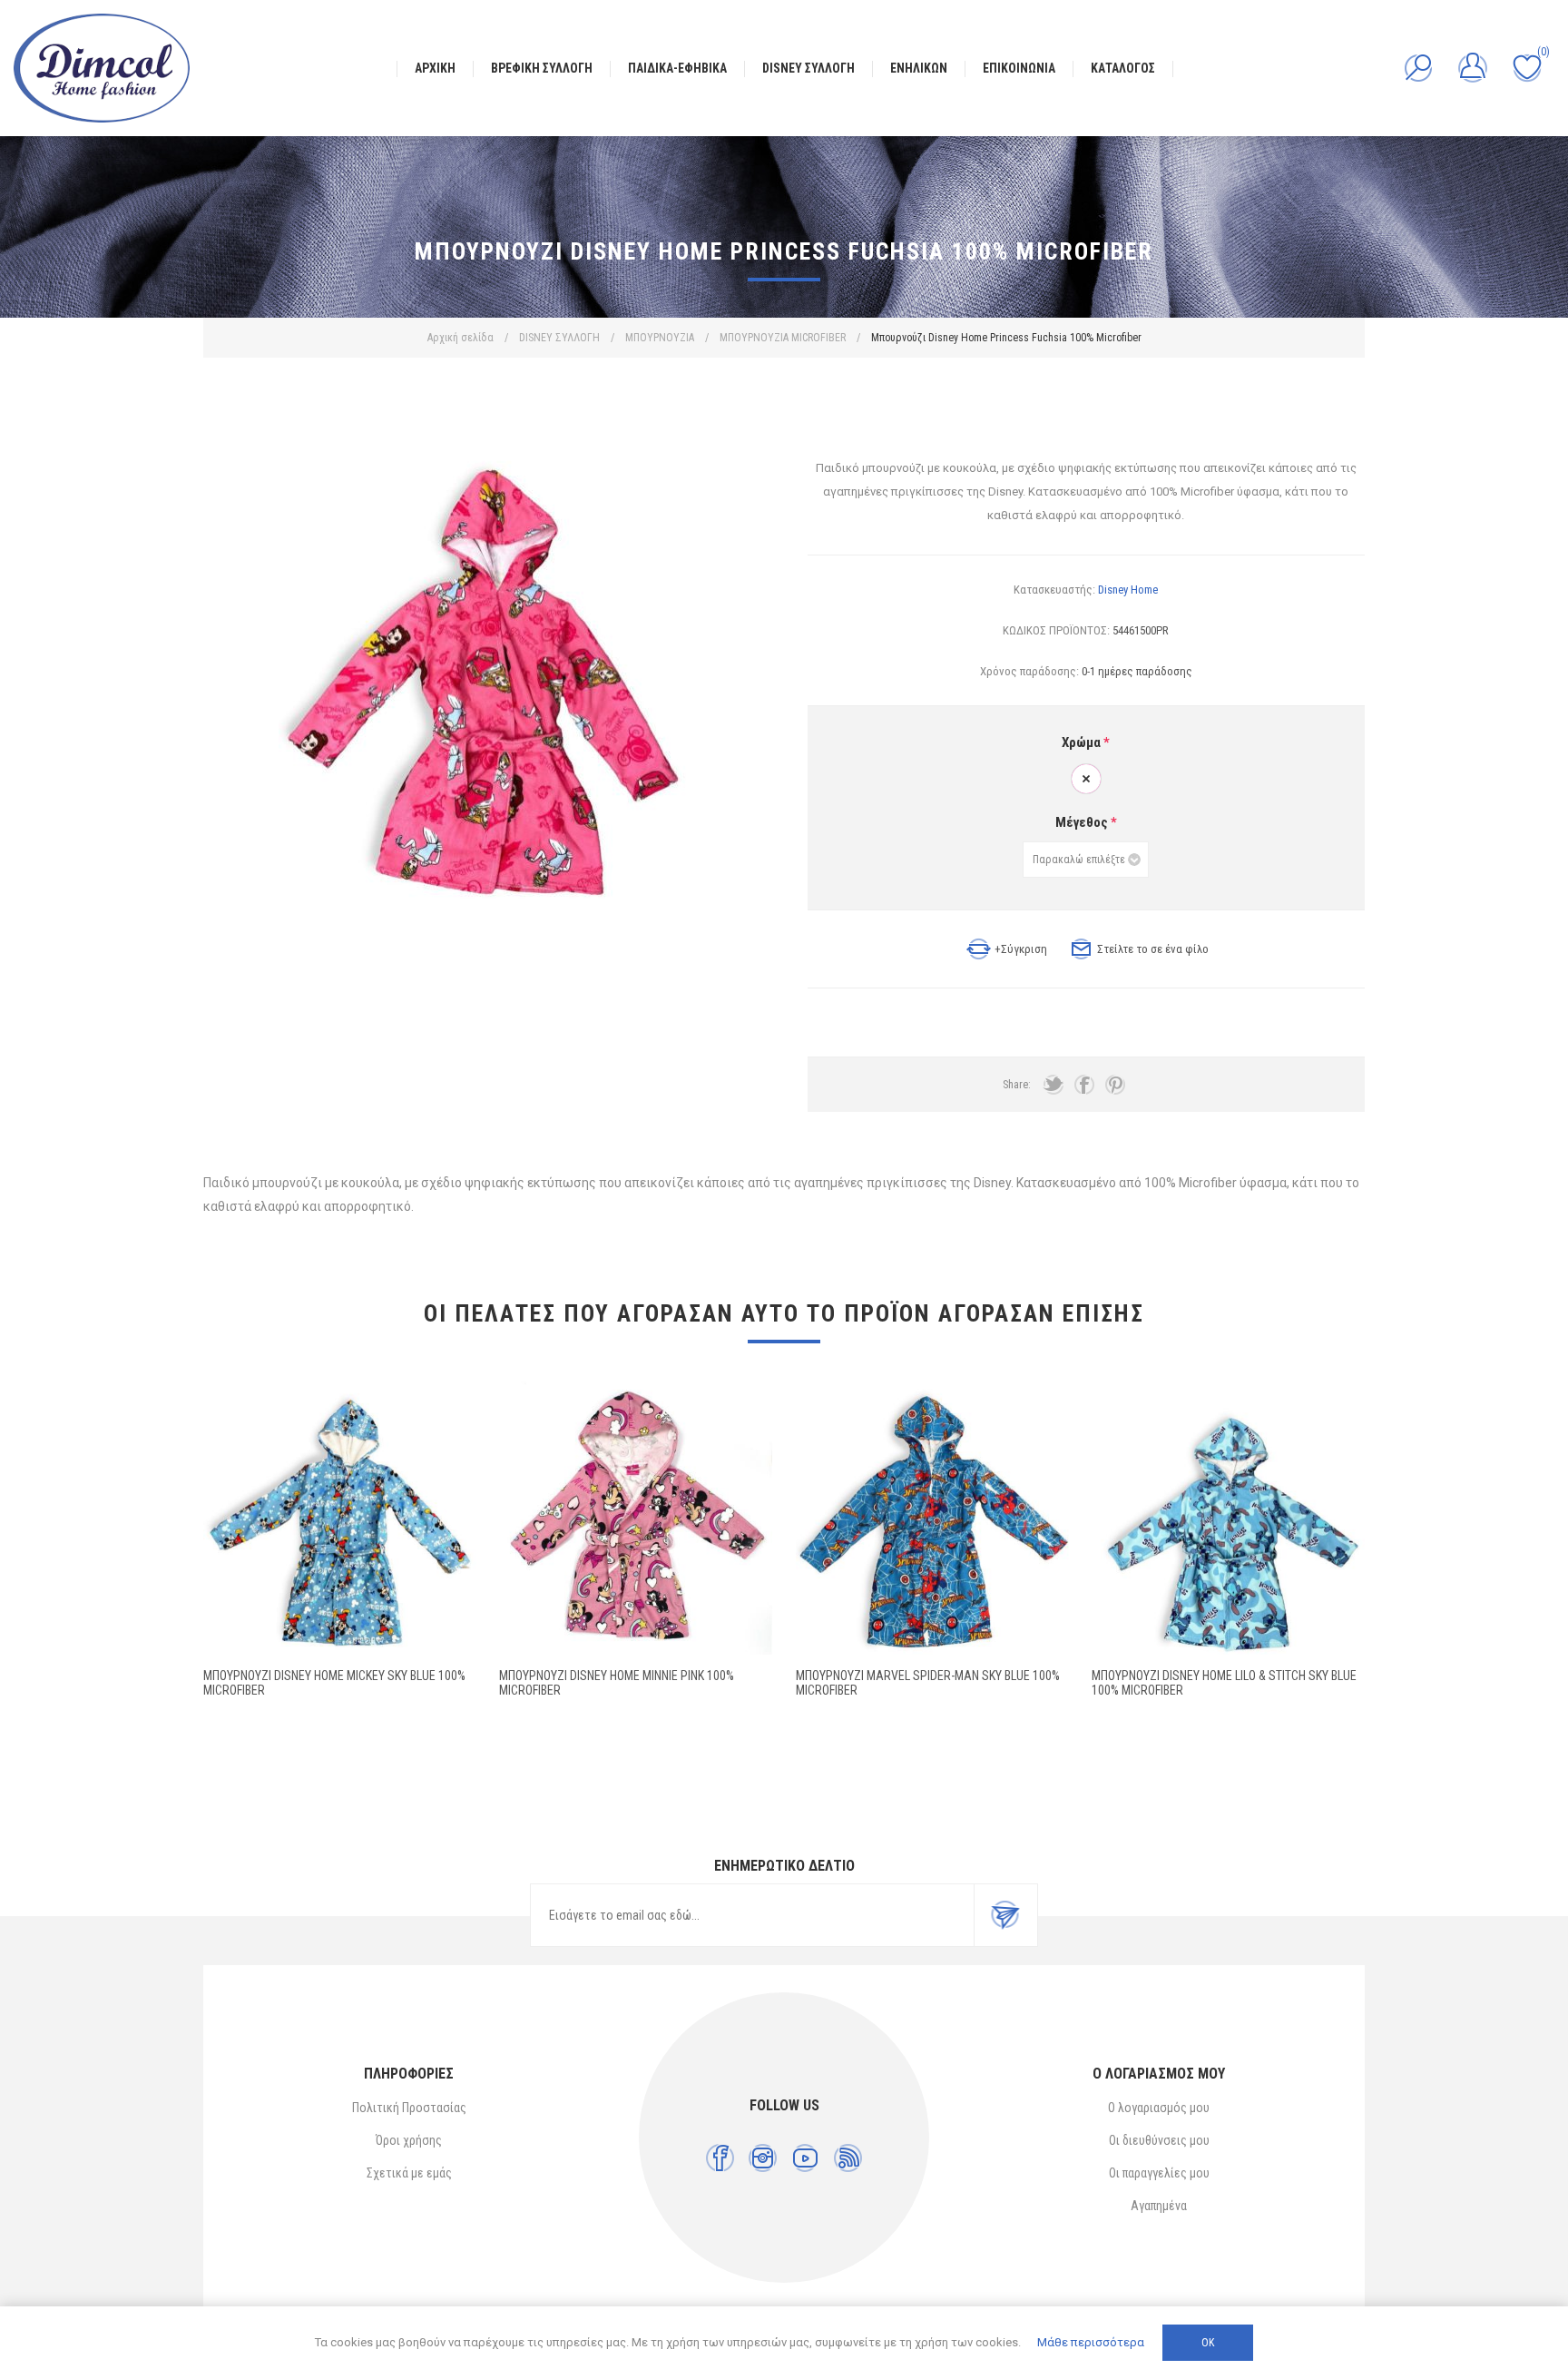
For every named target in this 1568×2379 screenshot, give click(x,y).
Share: (1017, 1085)
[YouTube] (805, 2158)
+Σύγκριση (1021, 949)
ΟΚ (1208, 2343)
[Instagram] (763, 2158)
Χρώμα (1083, 742)
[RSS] (848, 2158)
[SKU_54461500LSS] (1228, 1518)
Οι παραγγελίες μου (1159, 2173)
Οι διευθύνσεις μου (1159, 2140)
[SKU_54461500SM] (932, 1518)
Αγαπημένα (1159, 2206)
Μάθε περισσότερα (1091, 2342)
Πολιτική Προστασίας (409, 2108)
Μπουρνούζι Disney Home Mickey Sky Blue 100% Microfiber (334, 1683)
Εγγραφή (1005, 1915)
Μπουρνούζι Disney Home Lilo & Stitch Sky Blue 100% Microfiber (1224, 1683)
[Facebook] (720, 2158)
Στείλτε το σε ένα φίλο (1153, 949)
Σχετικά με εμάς (409, 2173)
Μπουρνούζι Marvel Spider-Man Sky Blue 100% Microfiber (928, 1683)
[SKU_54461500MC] (340, 1518)
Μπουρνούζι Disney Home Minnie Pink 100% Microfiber (617, 1683)
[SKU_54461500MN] (636, 1518)
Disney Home (1128, 590)
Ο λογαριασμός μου (1159, 2108)
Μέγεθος (1083, 822)
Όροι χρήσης (409, 2140)
